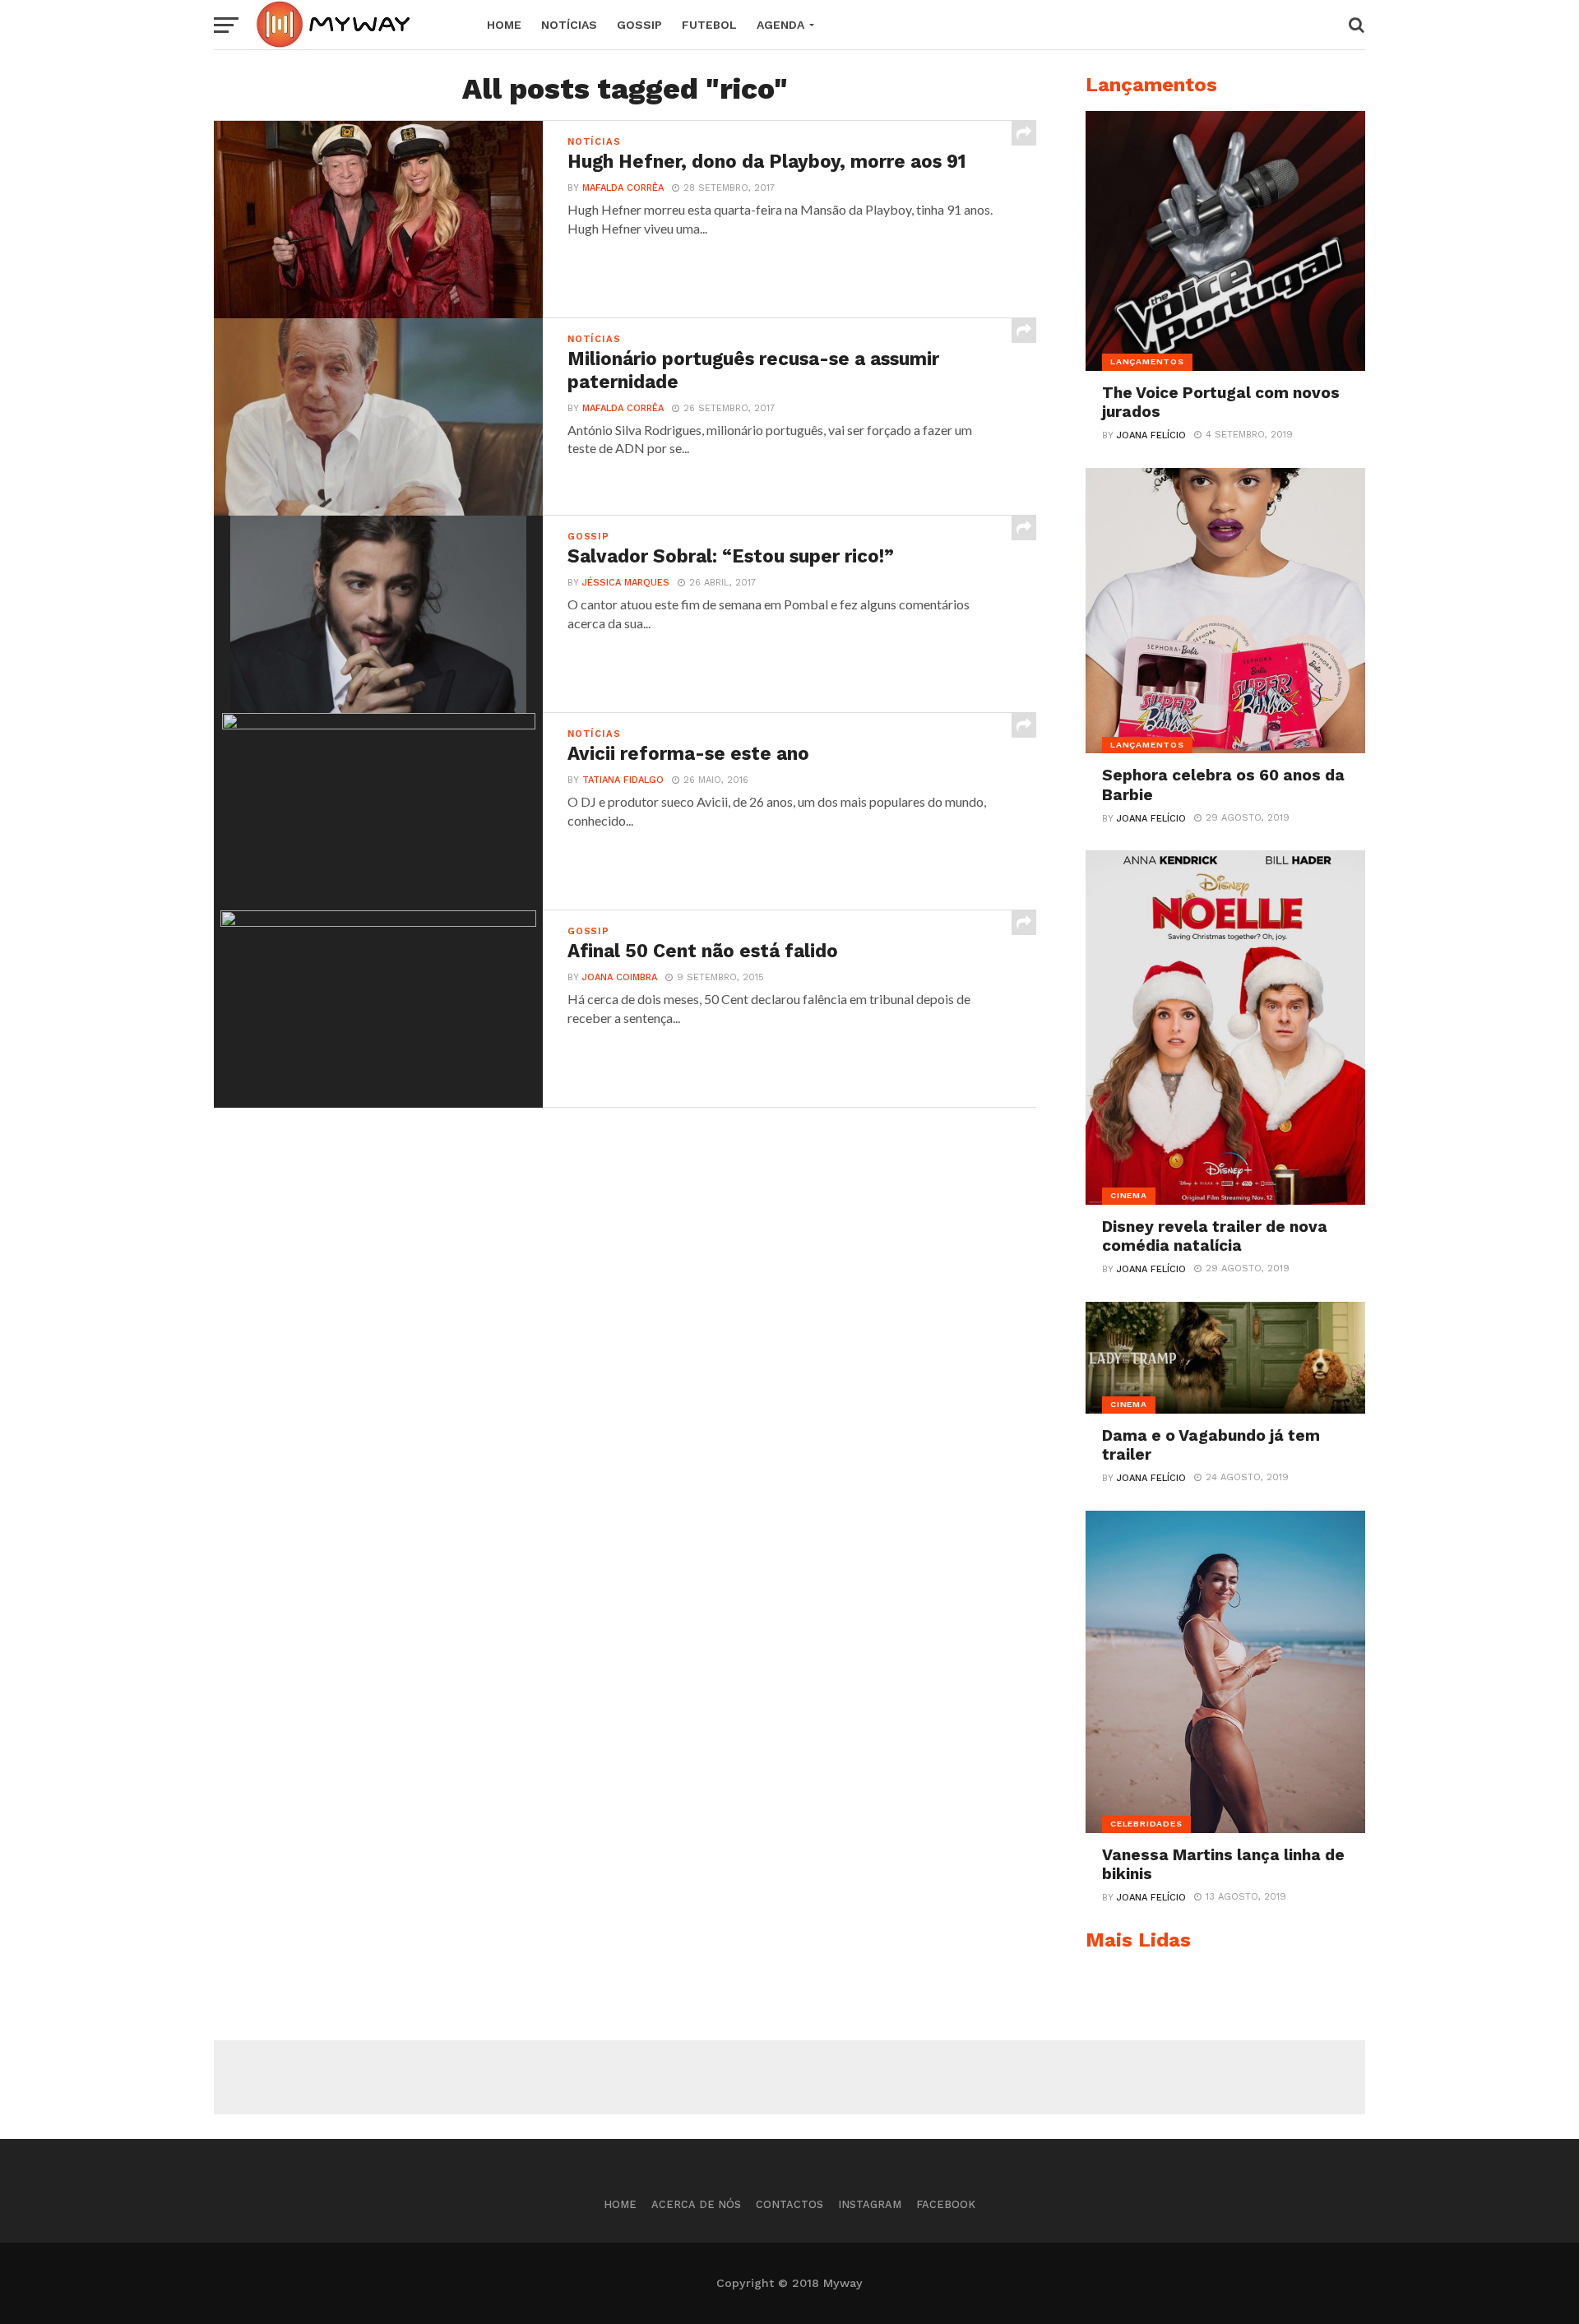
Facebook (946, 2204)
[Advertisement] (789, 2077)
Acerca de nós (696, 2204)
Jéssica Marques (626, 583)
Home (504, 25)
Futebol (709, 25)
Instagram (870, 2204)
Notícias (569, 25)
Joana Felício (1151, 435)
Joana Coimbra (620, 977)
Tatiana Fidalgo (623, 780)
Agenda (780, 25)
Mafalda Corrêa (623, 188)
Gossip (639, 25)
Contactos (789, 2204)
